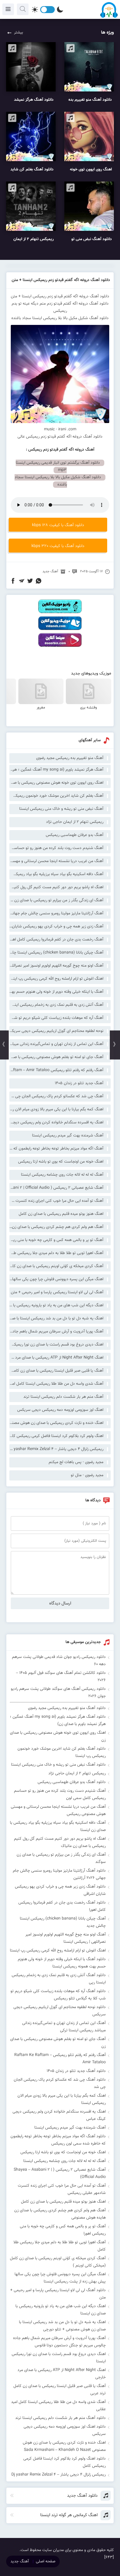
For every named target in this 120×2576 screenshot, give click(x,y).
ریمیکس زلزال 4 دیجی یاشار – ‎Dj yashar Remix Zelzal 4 (56, 1449)
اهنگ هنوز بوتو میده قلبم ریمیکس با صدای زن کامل (61, 1214)
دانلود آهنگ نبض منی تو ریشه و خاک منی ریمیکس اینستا (58, 1765)
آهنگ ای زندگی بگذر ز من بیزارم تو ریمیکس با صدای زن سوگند (56, 900)
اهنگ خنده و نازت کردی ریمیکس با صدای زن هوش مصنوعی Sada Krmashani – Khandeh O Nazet (56, 1423)
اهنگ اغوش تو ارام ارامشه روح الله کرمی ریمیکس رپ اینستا (56, 979)
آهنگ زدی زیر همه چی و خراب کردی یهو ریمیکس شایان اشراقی (56, 927)
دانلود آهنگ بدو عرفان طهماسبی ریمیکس (72, 1782)
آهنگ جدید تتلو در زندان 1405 (79, 1083)
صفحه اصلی (46, 2561)
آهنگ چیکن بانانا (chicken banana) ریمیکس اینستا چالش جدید (56, 953)
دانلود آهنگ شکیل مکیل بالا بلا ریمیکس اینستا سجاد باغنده (60, 318)
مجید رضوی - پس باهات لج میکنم (76, 1462)
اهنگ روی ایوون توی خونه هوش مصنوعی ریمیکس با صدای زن (56, 783)
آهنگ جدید (50, 571)
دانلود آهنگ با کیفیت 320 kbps (58, 546)
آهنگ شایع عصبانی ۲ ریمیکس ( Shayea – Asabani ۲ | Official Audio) (56, 1188)
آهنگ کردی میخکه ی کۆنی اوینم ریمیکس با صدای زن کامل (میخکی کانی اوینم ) (56, 1266)
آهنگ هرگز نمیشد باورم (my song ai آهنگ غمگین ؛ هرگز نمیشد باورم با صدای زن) (56, 770)
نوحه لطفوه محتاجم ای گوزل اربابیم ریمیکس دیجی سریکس (56, 1031)
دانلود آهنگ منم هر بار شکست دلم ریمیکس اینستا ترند (60, 2418)
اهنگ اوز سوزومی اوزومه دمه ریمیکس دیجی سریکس (60, 1410)
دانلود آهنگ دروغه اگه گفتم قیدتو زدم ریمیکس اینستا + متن (61, 280)
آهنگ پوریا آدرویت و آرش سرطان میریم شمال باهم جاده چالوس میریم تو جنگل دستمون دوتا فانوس (56, 1332)
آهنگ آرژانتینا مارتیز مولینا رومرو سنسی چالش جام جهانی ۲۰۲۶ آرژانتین (56, 913)
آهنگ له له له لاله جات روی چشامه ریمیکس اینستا (62, 1175)
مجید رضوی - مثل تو (87, 1475)
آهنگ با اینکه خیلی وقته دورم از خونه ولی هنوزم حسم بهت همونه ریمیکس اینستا (56, 992)
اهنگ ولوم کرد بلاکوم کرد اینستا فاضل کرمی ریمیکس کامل (56, 1436)
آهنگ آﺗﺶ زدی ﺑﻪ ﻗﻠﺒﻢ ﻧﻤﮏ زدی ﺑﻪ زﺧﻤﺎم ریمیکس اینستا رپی (56, 1005)
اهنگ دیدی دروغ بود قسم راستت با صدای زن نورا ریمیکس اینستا (56, 1345)
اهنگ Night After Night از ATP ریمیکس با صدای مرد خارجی (56, 1358)
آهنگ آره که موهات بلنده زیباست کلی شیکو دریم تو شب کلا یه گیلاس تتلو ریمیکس (56, 1018)
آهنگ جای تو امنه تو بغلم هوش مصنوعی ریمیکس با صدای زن (56, 1057)
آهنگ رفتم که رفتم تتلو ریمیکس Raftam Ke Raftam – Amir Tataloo (56, 1070)
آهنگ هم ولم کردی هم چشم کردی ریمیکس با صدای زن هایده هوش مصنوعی (56, 1227)
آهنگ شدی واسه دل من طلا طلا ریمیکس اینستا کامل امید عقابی (56, 1384)
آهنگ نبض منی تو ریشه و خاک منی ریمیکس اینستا (61, 809)
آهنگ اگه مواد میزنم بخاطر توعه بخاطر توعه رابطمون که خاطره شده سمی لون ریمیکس (56, 1149)
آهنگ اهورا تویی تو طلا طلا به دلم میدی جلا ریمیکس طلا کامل (56, 1253)
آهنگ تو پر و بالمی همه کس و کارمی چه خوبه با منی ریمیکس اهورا (56, 1240)
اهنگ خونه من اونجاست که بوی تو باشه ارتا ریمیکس (61, 1162)
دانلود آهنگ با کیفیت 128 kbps (58, 525)
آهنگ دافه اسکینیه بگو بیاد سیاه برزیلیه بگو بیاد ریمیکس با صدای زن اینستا (56, 874)
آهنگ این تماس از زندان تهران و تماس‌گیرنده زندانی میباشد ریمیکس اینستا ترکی (56, 1044)
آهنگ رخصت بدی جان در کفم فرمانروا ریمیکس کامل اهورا (56, 940)
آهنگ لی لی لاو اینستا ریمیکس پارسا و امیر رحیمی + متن (57, 1292)
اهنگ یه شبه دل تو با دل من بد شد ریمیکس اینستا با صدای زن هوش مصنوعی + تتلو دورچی (56, 1318)
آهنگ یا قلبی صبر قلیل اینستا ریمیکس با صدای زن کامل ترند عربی (56, 1371)
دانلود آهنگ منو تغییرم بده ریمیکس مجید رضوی (67, 1708)
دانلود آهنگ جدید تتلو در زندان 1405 (76, 2071)
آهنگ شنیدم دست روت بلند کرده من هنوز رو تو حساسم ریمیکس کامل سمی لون (56, 848)
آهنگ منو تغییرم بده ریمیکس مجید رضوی (70, 758)
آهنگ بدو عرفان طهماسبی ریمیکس (75, 835)
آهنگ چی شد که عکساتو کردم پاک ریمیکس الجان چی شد (56, 1096)
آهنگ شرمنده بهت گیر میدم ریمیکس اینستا (68, 1136)
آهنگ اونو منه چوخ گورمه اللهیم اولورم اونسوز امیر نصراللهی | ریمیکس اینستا (56, 966)
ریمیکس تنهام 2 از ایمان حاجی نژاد (75, 822)
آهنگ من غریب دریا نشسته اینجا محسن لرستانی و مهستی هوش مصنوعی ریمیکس (56, 861)
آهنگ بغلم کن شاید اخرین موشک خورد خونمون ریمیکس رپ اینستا (56, 796)
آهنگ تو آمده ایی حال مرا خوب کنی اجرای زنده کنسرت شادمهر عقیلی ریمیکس (56, 1201)
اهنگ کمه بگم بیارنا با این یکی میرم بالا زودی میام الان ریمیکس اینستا (56, 1109)
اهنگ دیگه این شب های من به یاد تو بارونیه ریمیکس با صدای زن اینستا (56, 1305)
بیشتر (18, 33)
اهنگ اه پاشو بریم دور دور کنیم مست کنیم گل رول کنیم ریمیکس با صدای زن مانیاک (56, 887)
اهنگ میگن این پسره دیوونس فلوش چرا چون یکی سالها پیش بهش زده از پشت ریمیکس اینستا (56, 1279)
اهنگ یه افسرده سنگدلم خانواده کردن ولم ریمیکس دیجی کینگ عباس (56, 1122)
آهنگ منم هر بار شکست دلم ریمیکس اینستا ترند (63, 1397)
